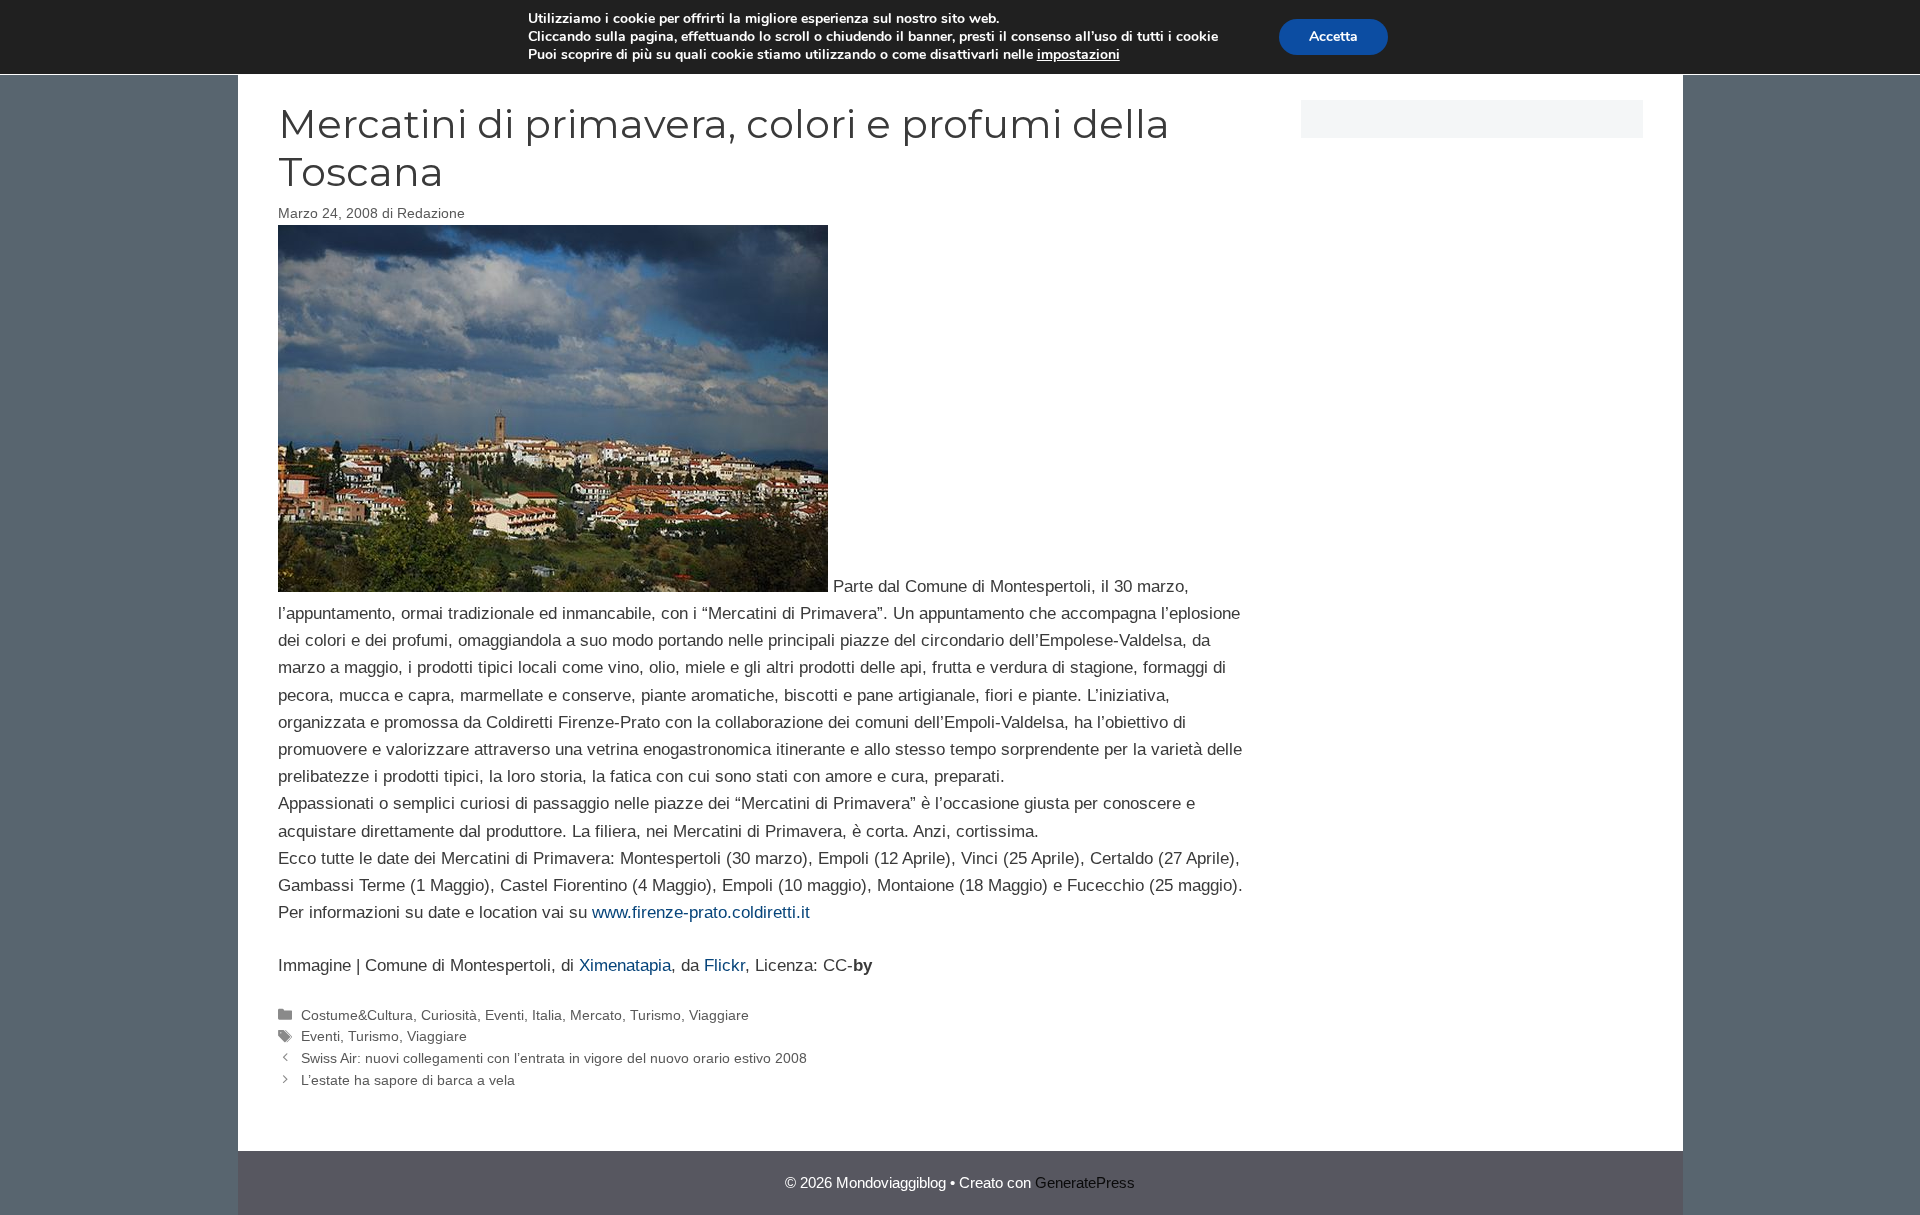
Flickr (724, 965)
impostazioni (1078, 55)
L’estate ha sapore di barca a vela (408, 1080)
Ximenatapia (625, 965)
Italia (547, 1015)
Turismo (655, 1015)
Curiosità (449, 1015)
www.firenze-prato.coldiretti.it (701, 912)
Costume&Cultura (357, 1015)
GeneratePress (1085, 1182)
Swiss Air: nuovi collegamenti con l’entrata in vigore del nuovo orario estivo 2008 (554, 1058)
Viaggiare (719, 1015)
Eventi (504, 1015)
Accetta (1333, 36)
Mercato (596, 1015)
